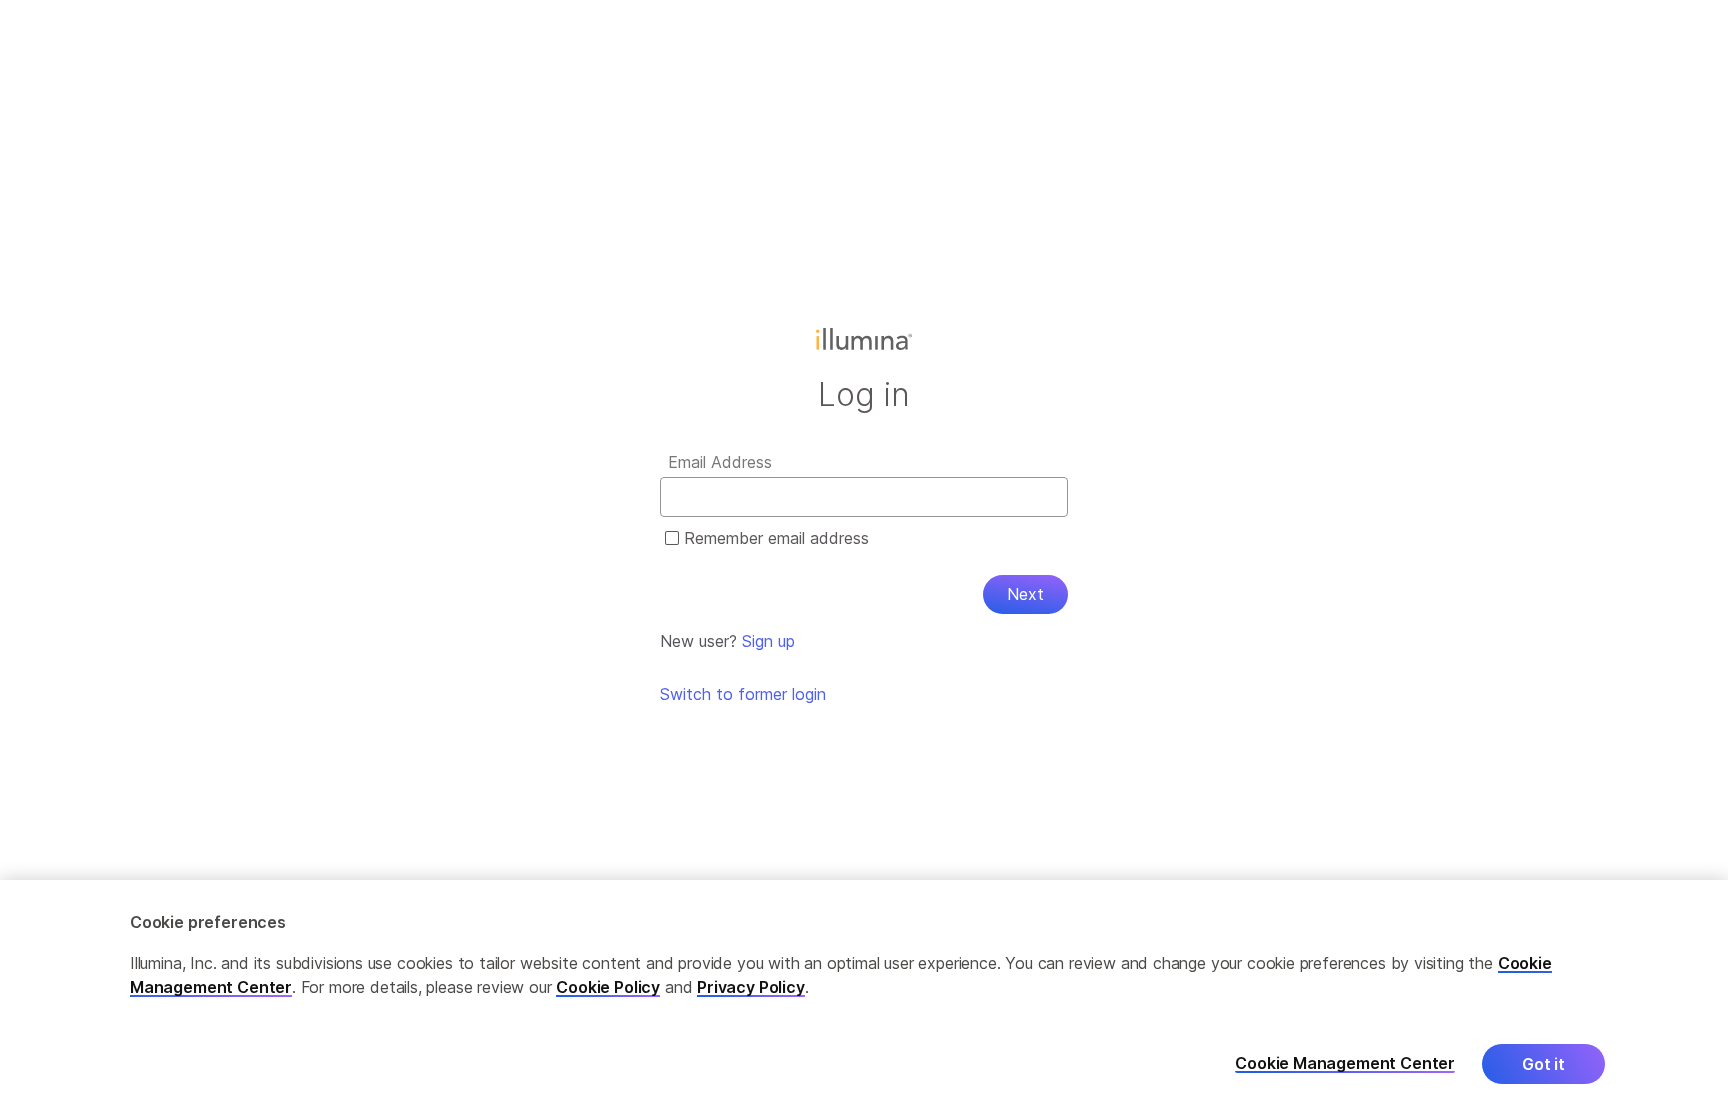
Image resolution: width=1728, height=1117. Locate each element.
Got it (1543, 1064)
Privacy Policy (751, 987)
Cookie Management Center (1345, 1063)
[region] (864, 998)
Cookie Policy (608, 987)
